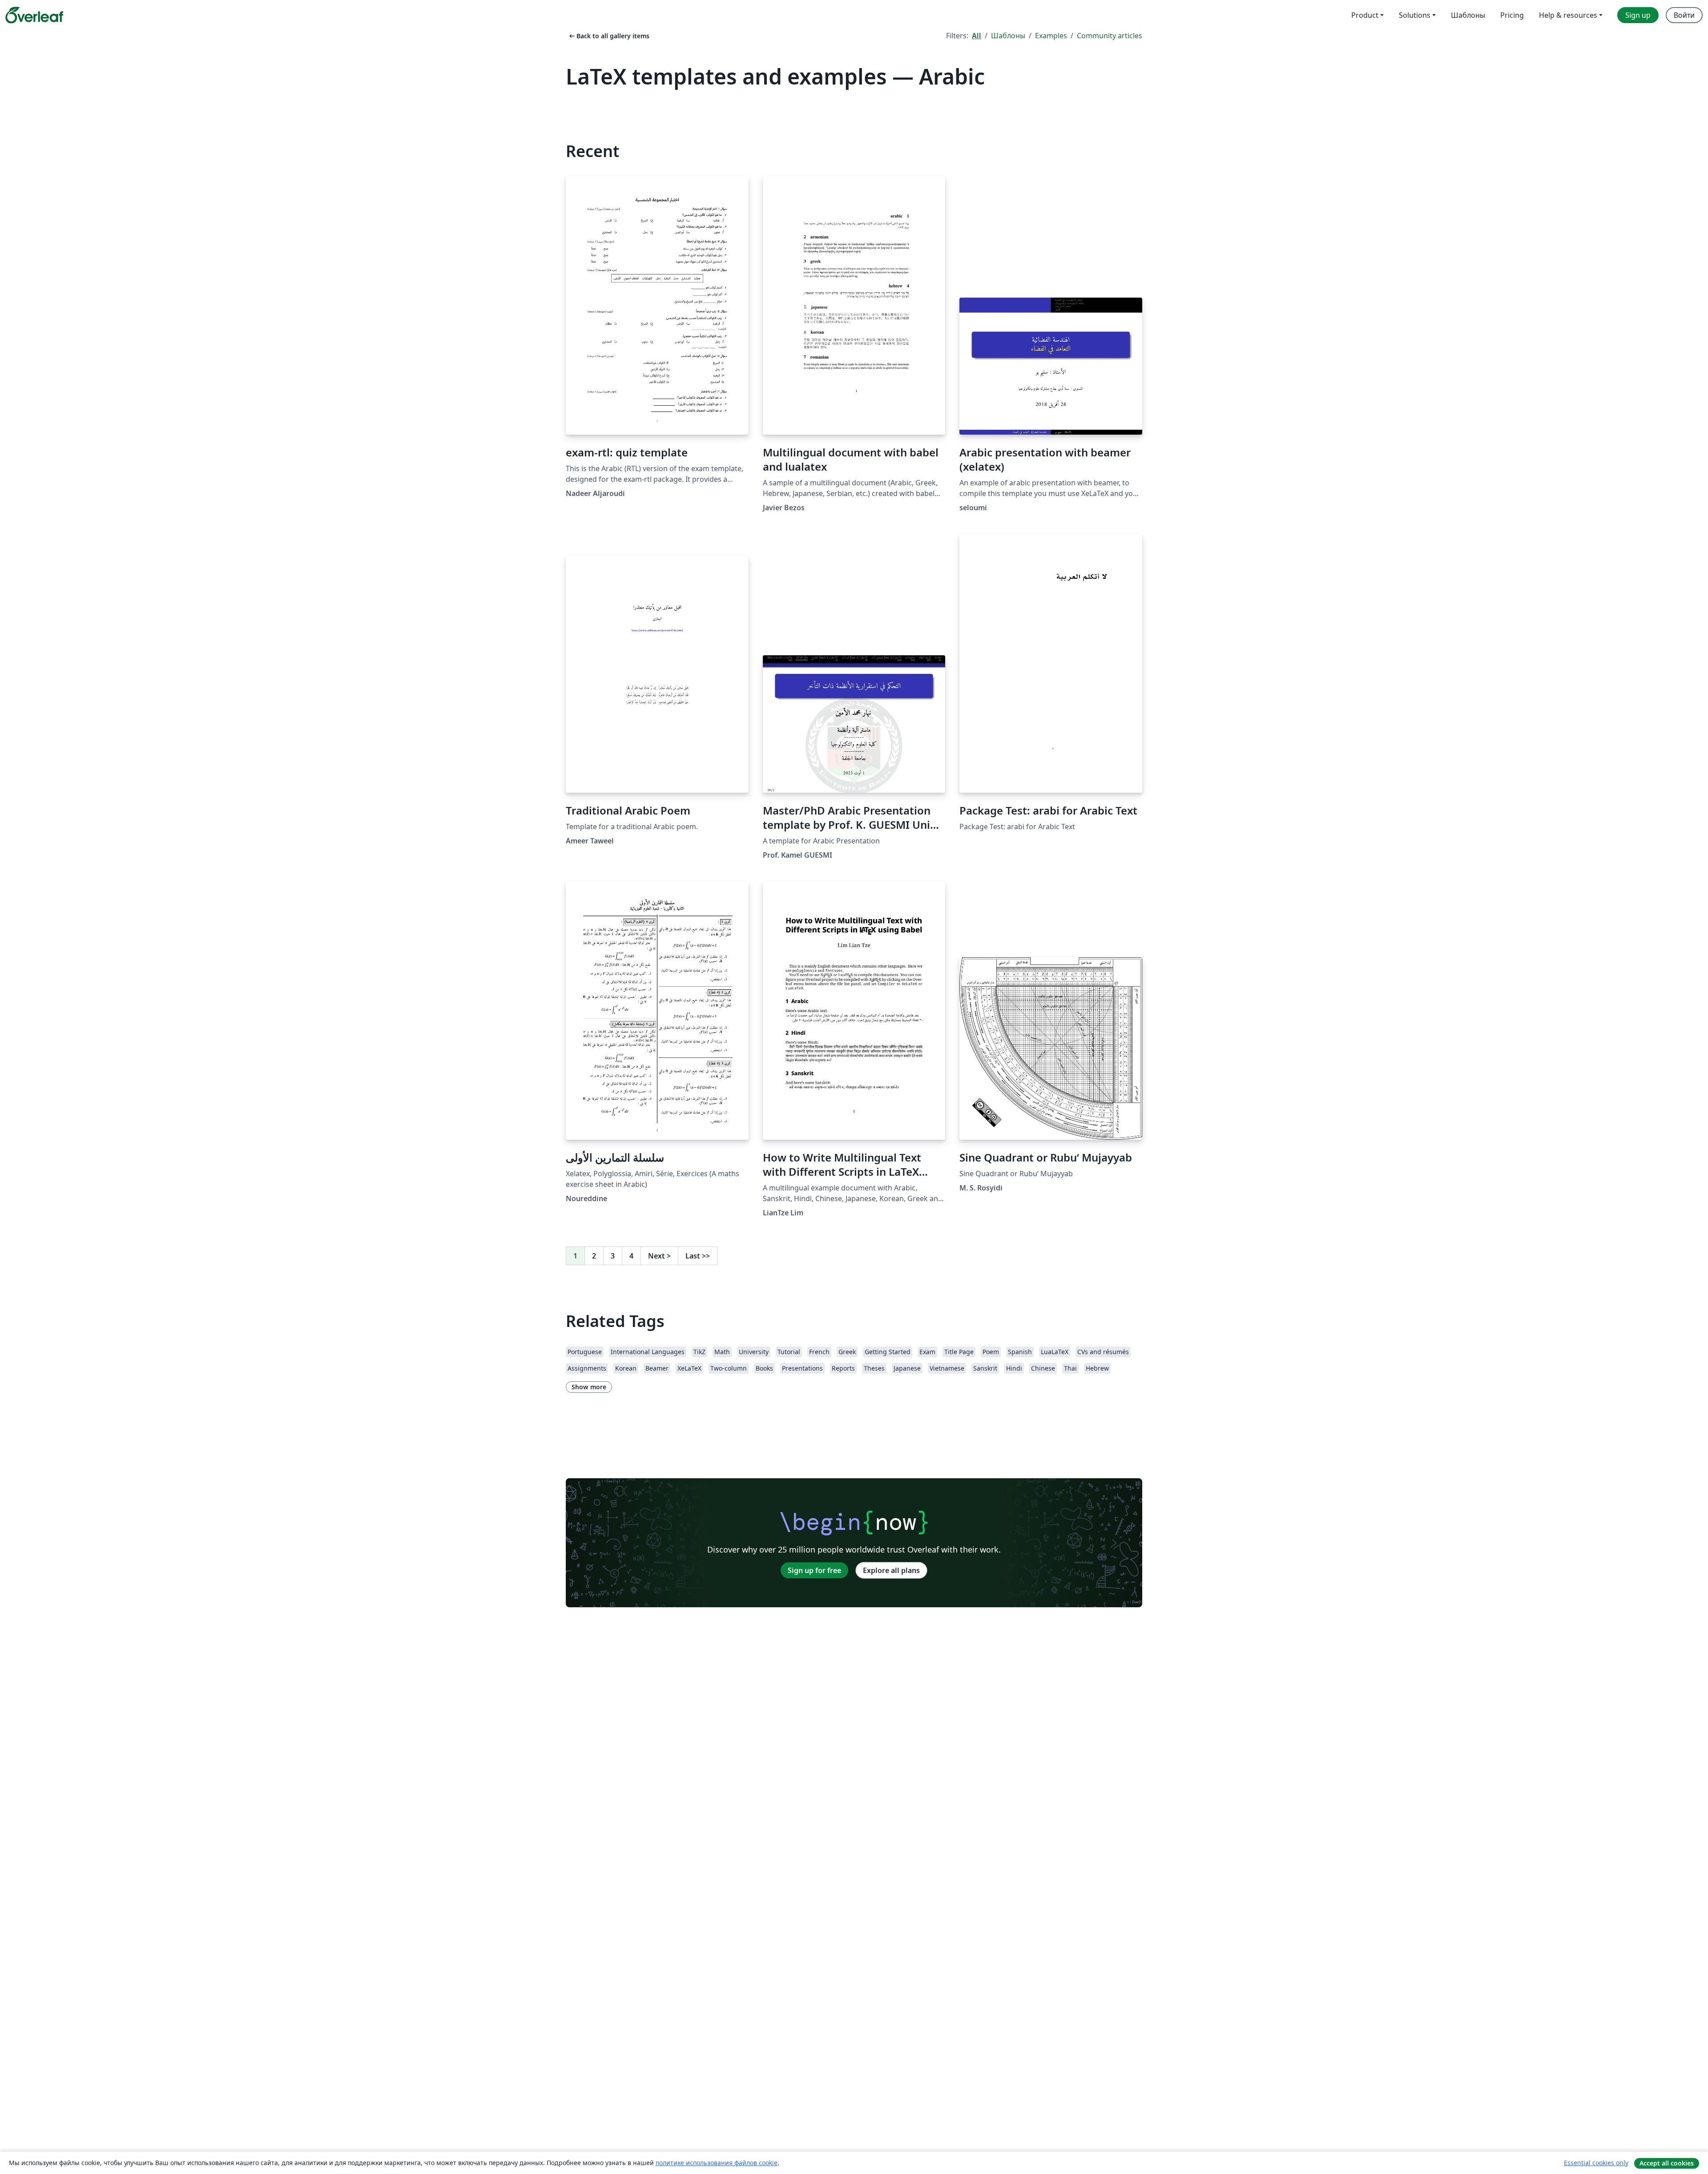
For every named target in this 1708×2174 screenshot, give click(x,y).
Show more (589, 1387)
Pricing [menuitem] (1512, 15)
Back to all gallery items (608, 36)
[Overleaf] (34, 15)
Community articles (1110, 36)
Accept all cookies (1667, 2163)
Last (698, 1256)
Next (659, 1256)
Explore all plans (891, 1570)
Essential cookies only (1596, 2163)
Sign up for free (814, 1570)
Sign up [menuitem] (1638, 15)
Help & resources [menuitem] (1568, 15)
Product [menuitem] (1365, 15)
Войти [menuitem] (1684, 15)
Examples (1051, 36)
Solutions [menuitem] (1415, 15)
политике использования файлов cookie (717, 2163)
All (977, 36)
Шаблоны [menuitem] (1468, 15)
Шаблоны (1008, 36)
